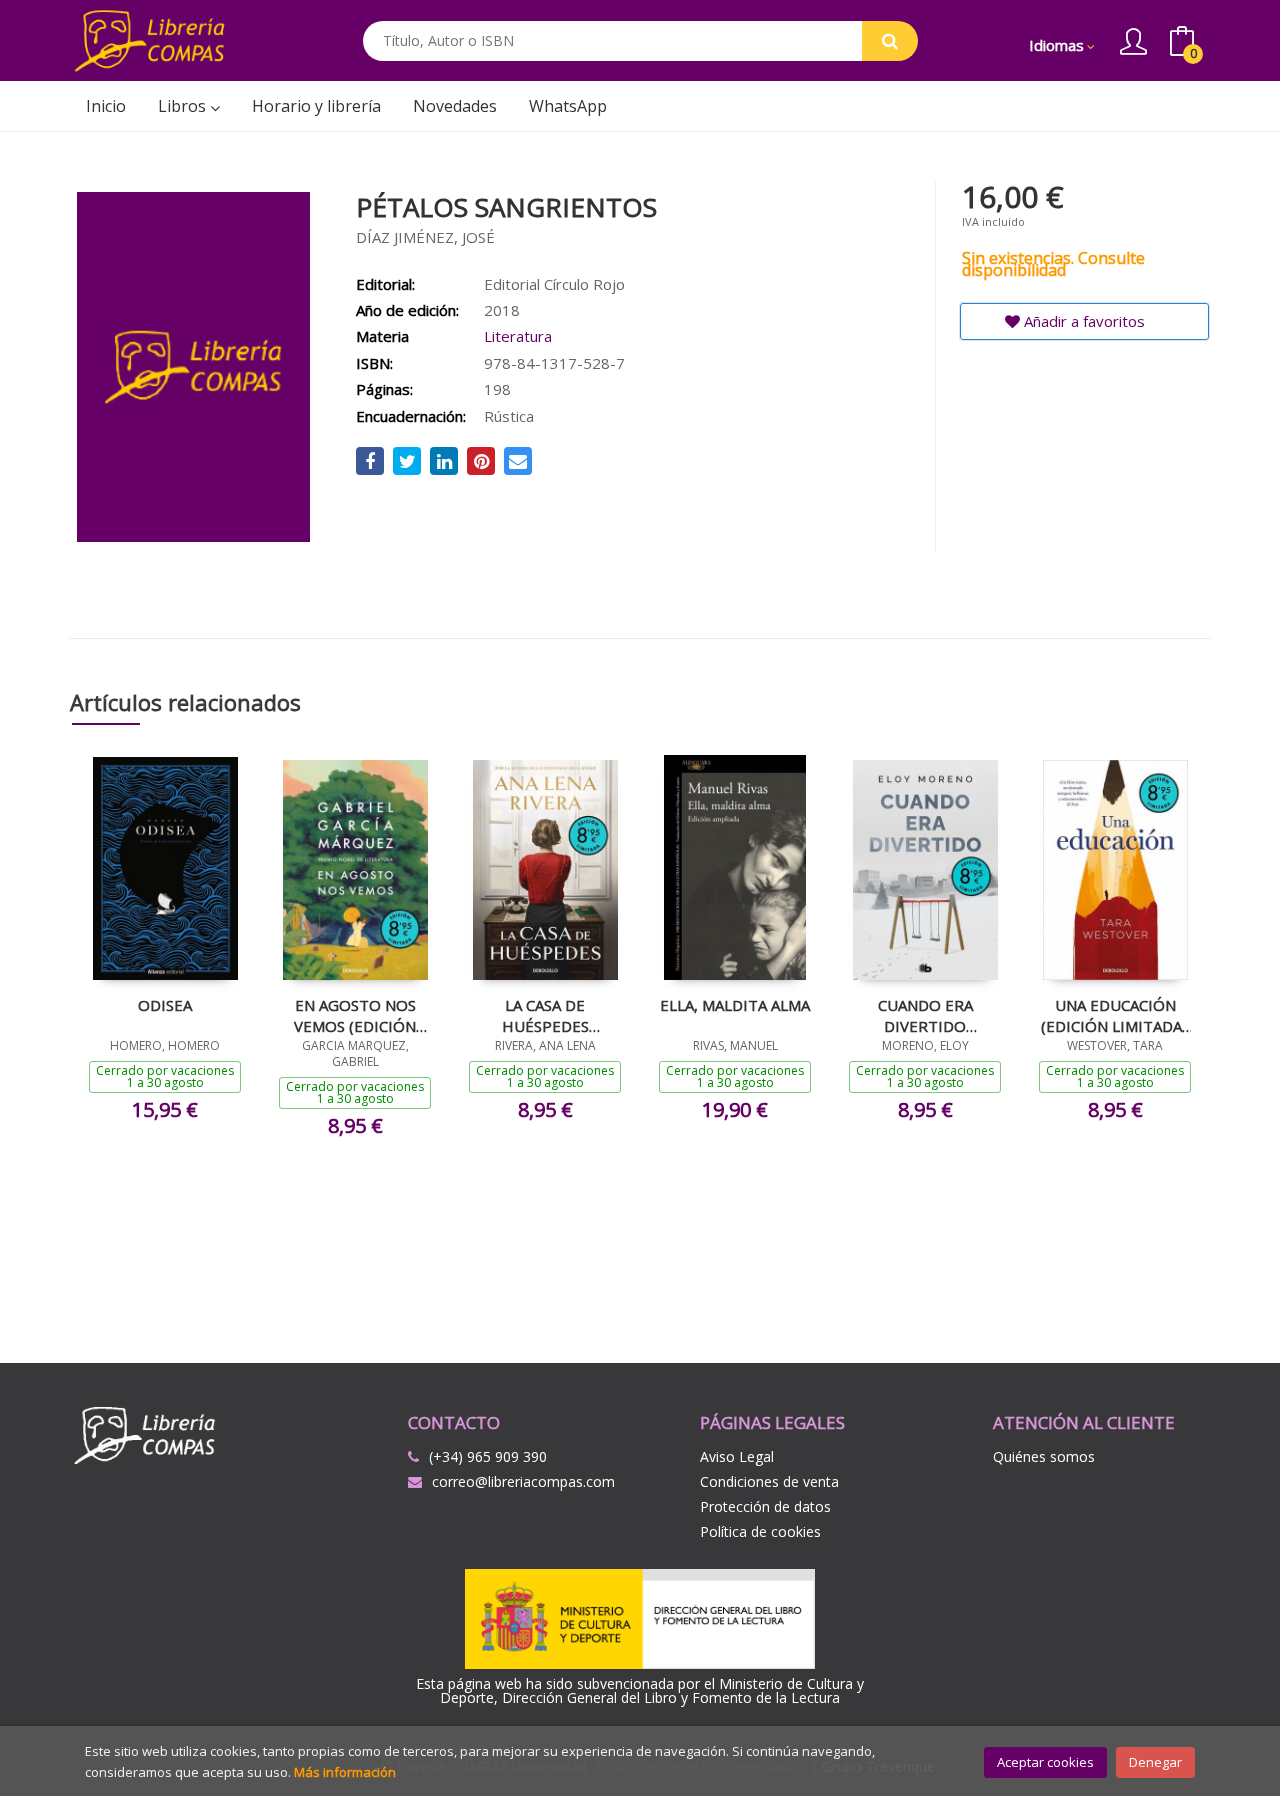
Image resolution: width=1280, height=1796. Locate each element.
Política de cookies (760, 1531)
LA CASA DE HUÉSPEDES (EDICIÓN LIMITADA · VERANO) (545, 1015)
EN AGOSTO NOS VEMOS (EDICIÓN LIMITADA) (355, 1015)
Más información (345, 1772)
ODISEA (165, 1005)
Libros (184, 106)
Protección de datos (765, 1506)
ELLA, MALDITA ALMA (735, 1005)
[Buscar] (890, 41)
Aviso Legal (737, 1456)
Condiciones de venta (769, 1481)
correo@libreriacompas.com (523, 1481)
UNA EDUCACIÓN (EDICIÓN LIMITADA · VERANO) (1115, 1015)
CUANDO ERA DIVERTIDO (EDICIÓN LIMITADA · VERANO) (925, 1015)
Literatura (518, 336)
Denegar (1155, 1762)
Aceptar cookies (1045, 1762)
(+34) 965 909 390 (488, 1456)
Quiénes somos (1044, 1456)
